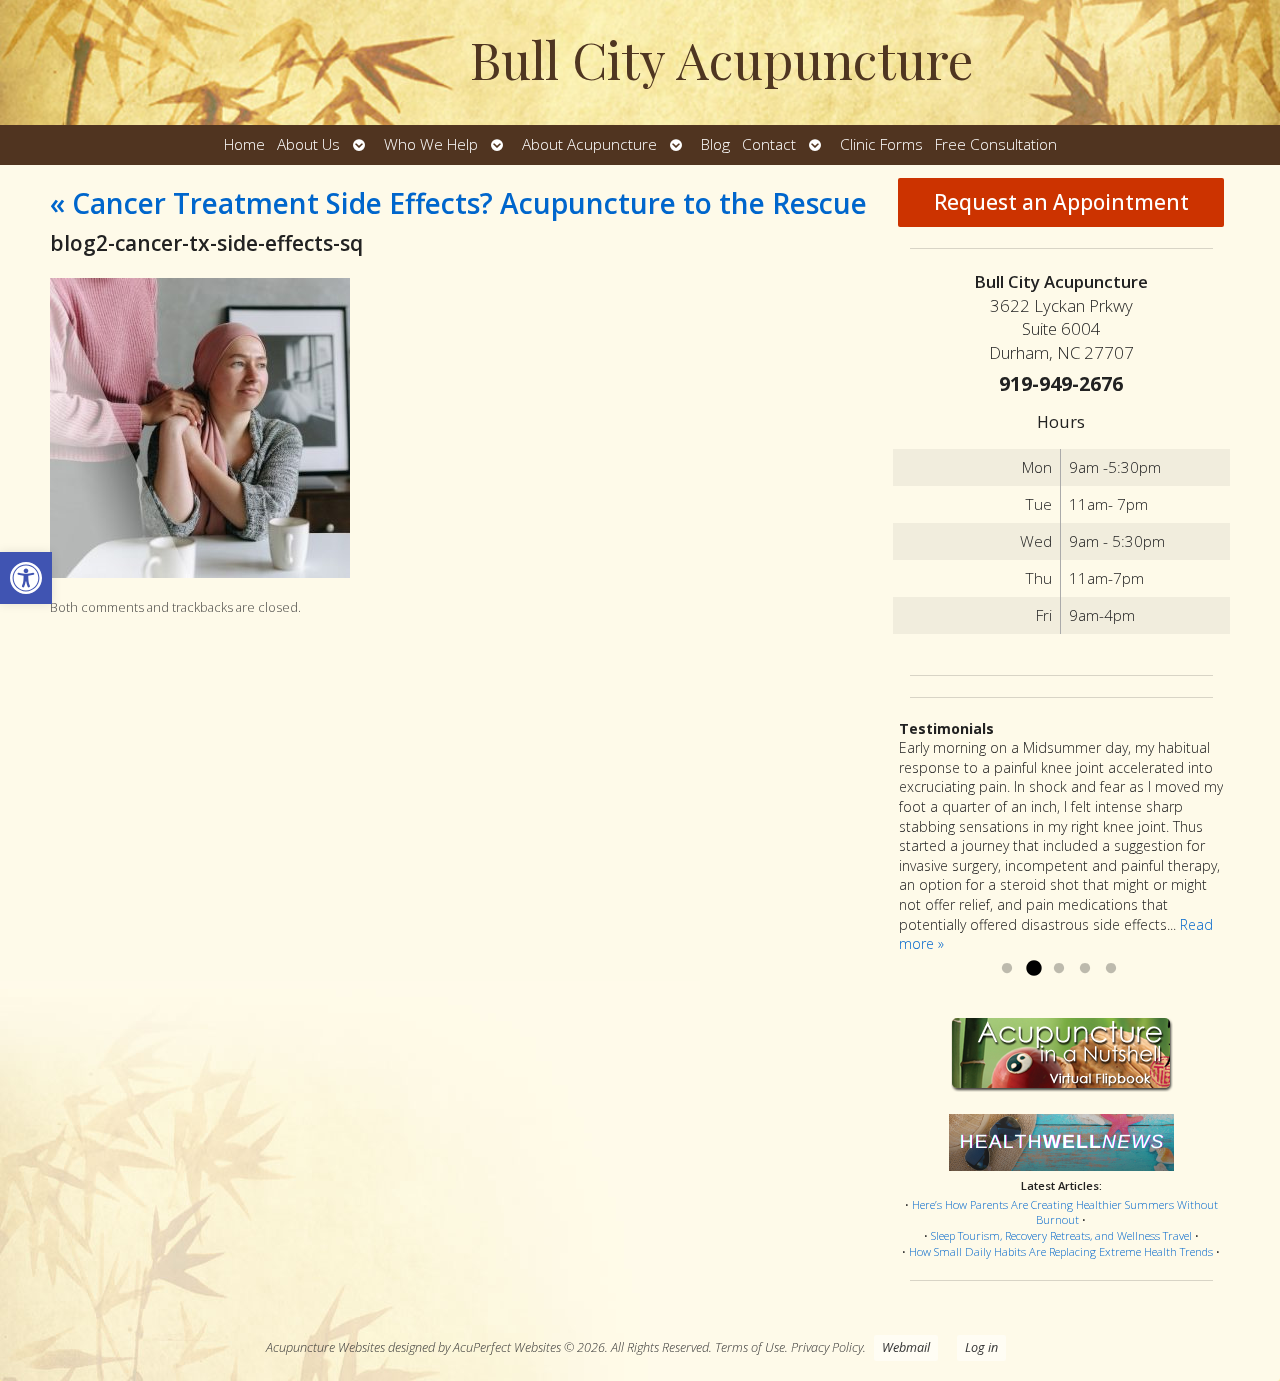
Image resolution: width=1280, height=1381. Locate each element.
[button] (26, 578)
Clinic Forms (881, 144)
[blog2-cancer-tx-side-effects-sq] (200, 572)
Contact (769, 144)
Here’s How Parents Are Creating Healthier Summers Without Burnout (1065, 1212)
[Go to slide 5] (1111, 969)
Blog (715, 144)
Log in (981, 1347)
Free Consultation (996, 144)
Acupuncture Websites (325, 1347)
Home (244, 144)
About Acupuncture (589, 144)
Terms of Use (750, 1347)
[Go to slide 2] (1033, 969)
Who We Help (431, 144)
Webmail (906, 1347)
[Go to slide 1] (1007, 969)
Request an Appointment (1061, 202)
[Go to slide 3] (1059, 969)
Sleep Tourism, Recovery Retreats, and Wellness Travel (1061, 1235)
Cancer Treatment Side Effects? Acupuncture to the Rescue (458, 203)
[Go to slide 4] (1085, 969)
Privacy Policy (827, 1347)
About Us (308, 144)
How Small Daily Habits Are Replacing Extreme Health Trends (1061, 1251)
